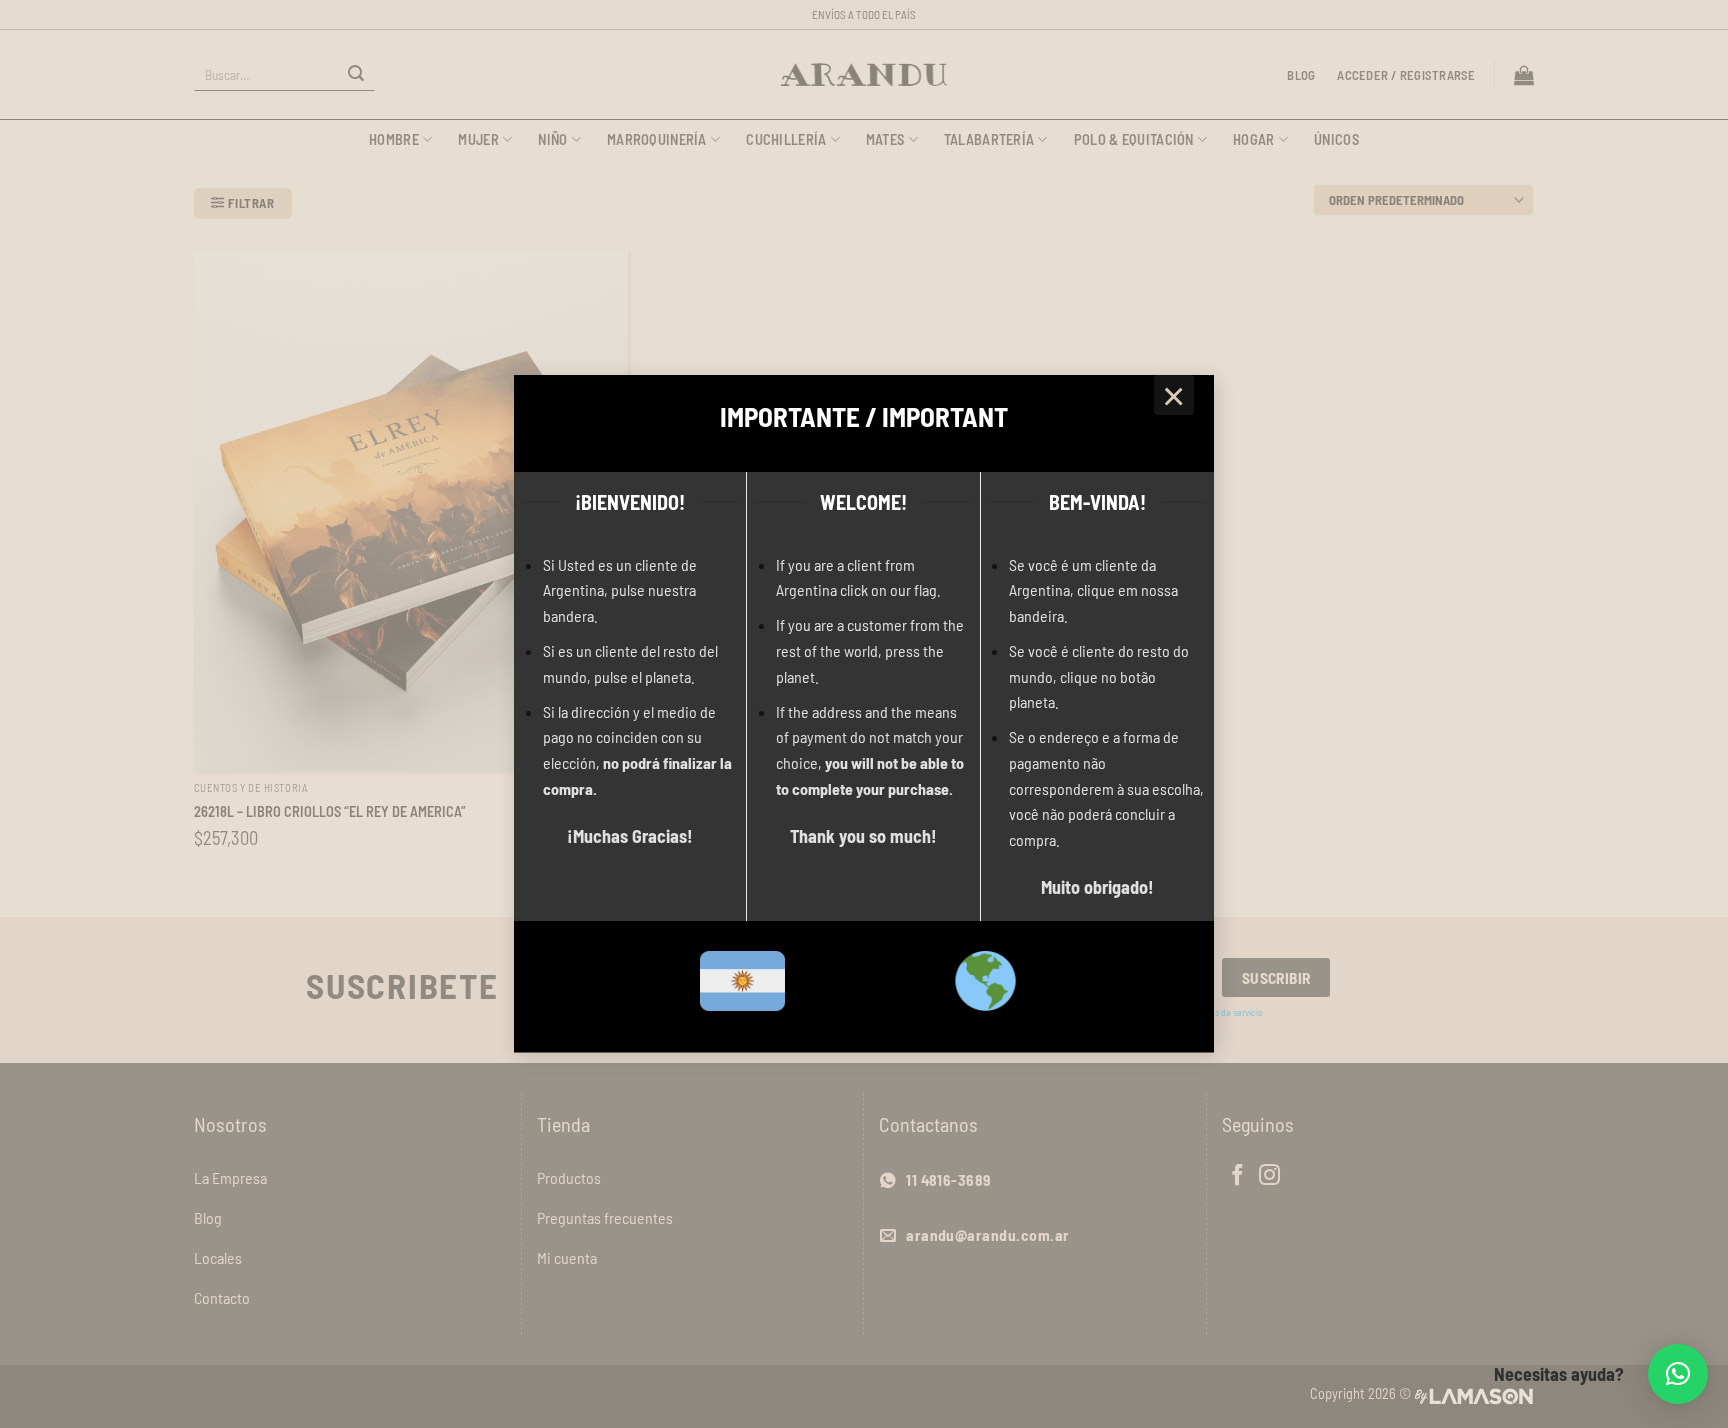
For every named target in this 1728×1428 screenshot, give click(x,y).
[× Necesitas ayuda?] (1678, 1374)
